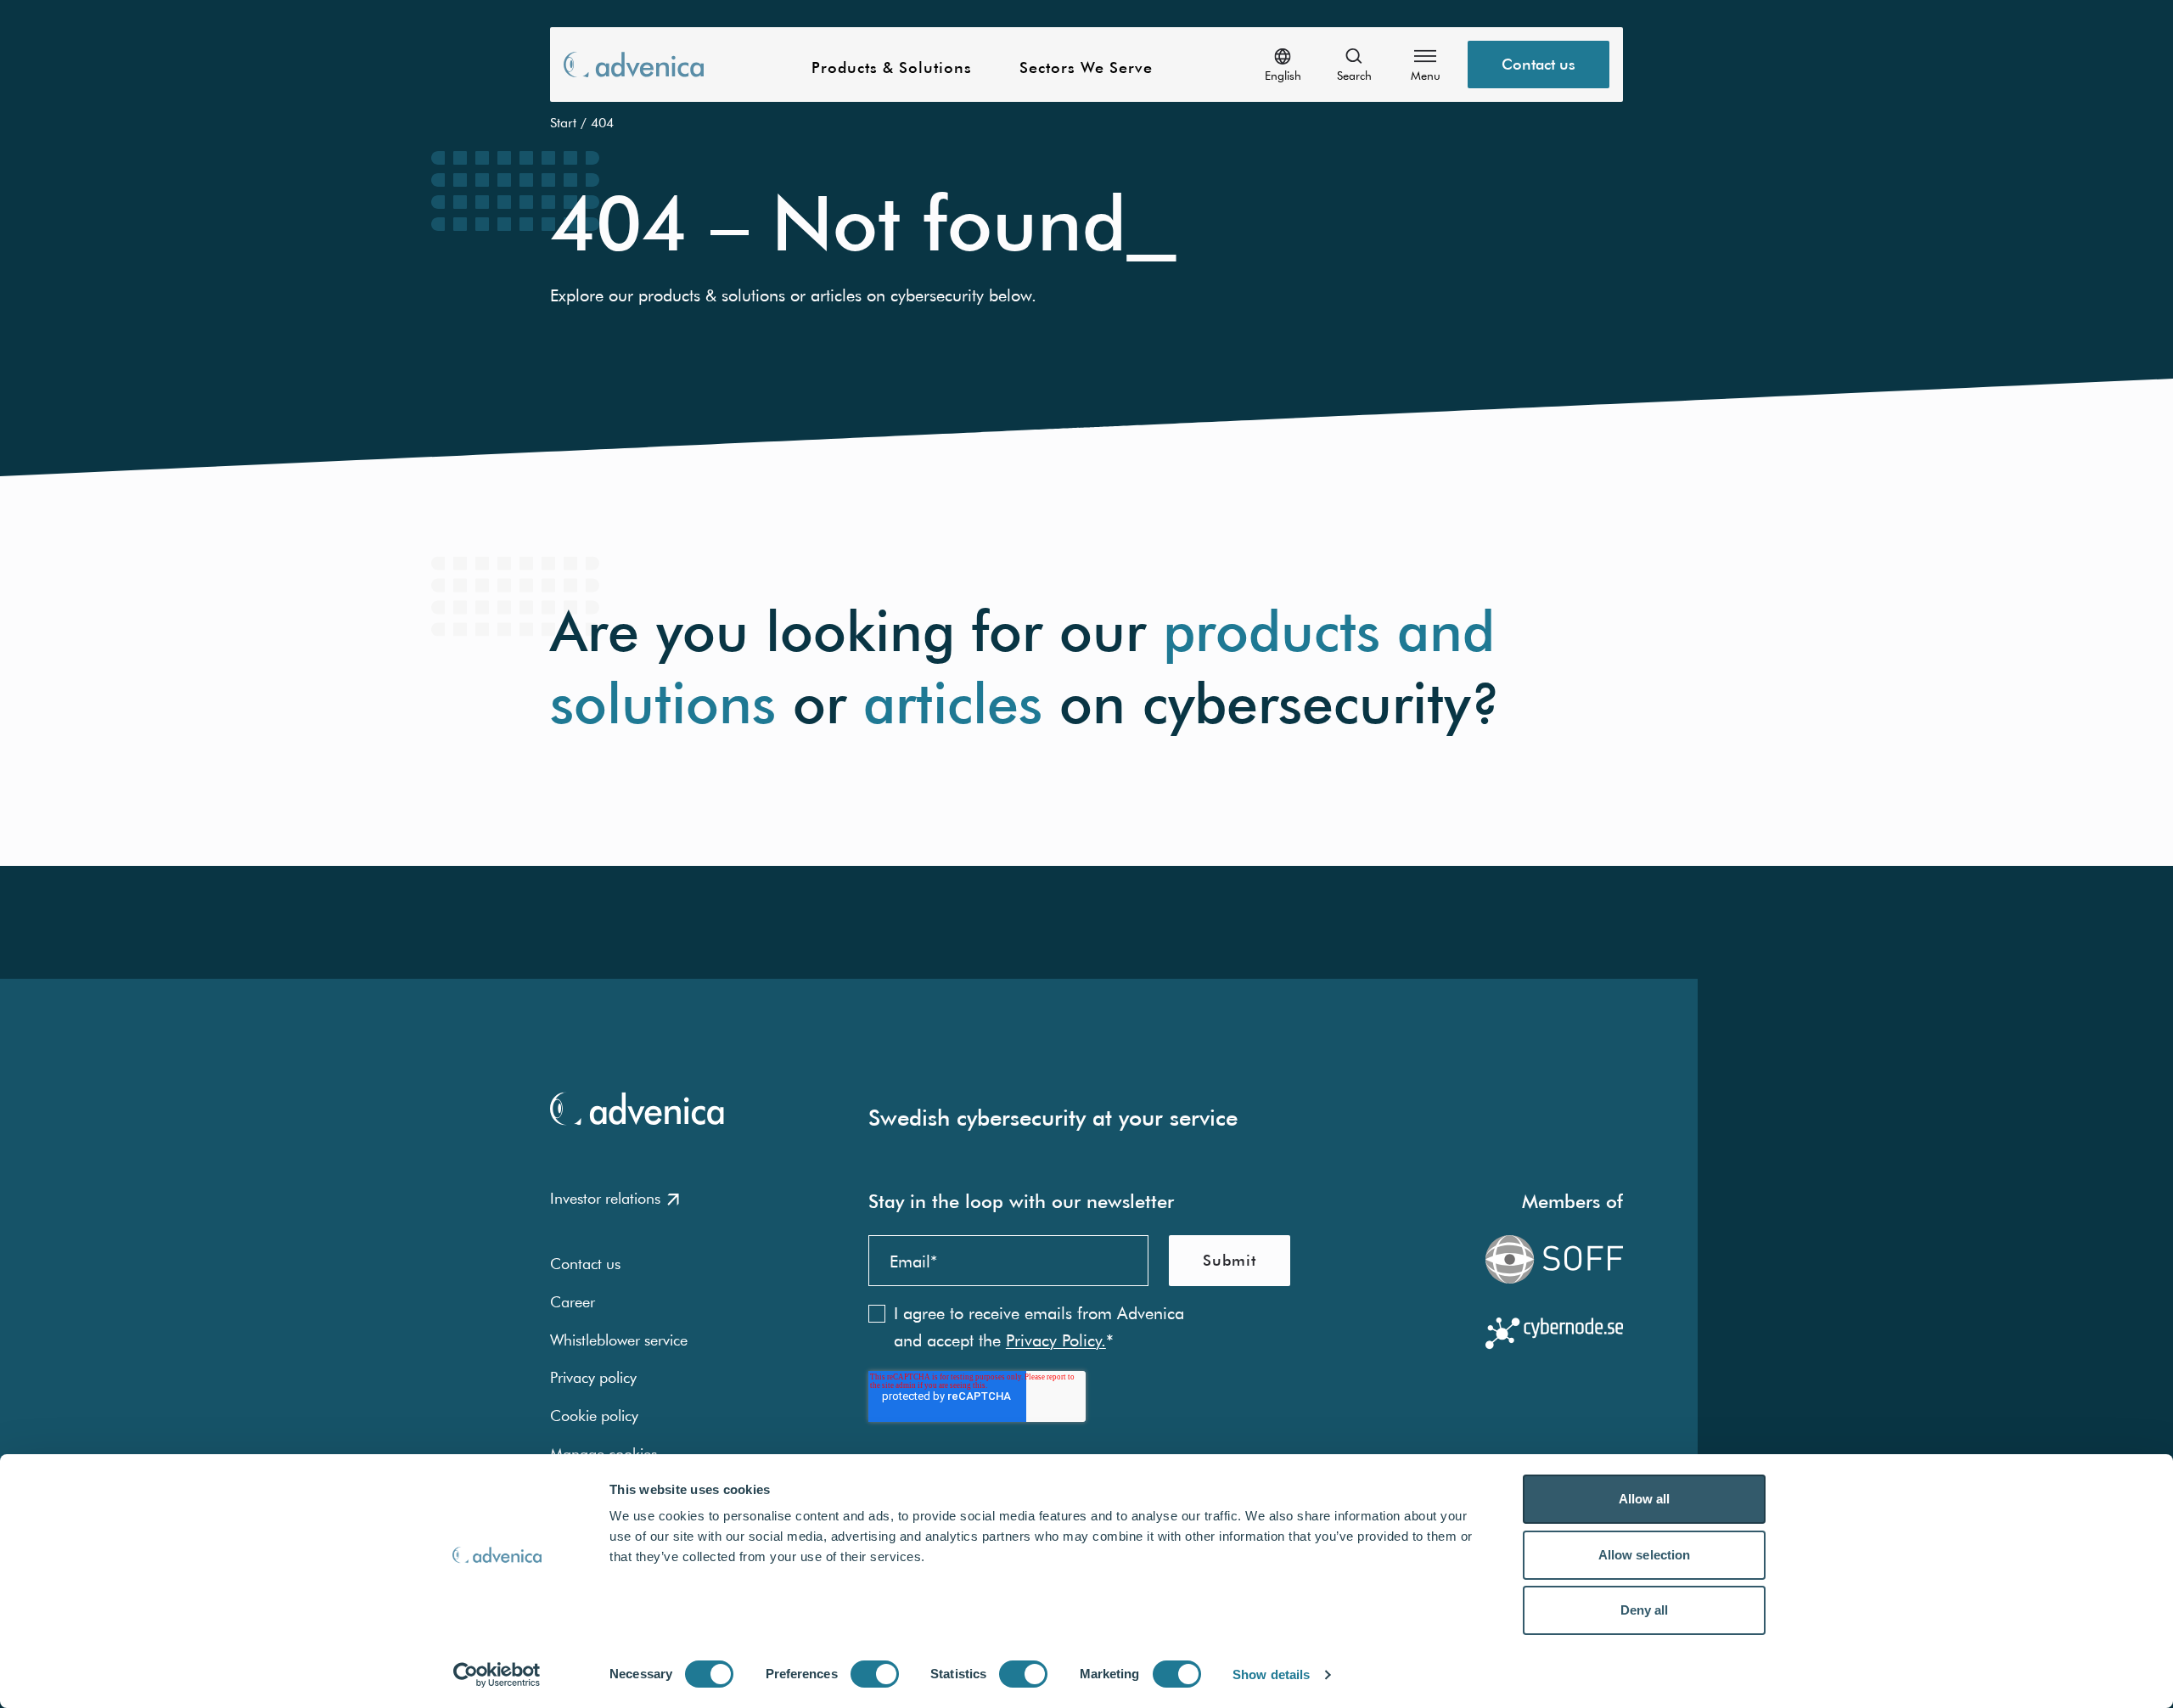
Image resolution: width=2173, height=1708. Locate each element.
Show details (1271, 1674)
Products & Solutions (892, 68)
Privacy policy (593, 1377)
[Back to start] (634, 64)
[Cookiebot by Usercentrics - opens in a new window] (497, 1675)
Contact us (1539, 64)
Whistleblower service (619, 1340)
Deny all (1645, 1610)
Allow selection (1645, 1555)
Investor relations (605, 1198)
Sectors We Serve (1086, 68)
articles (953, 703)
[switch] (875, 1674)
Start (563, 122)
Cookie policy (594, 1416)
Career (573, 1302)
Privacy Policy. (1056, 1340)
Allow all (1645, 1499)
